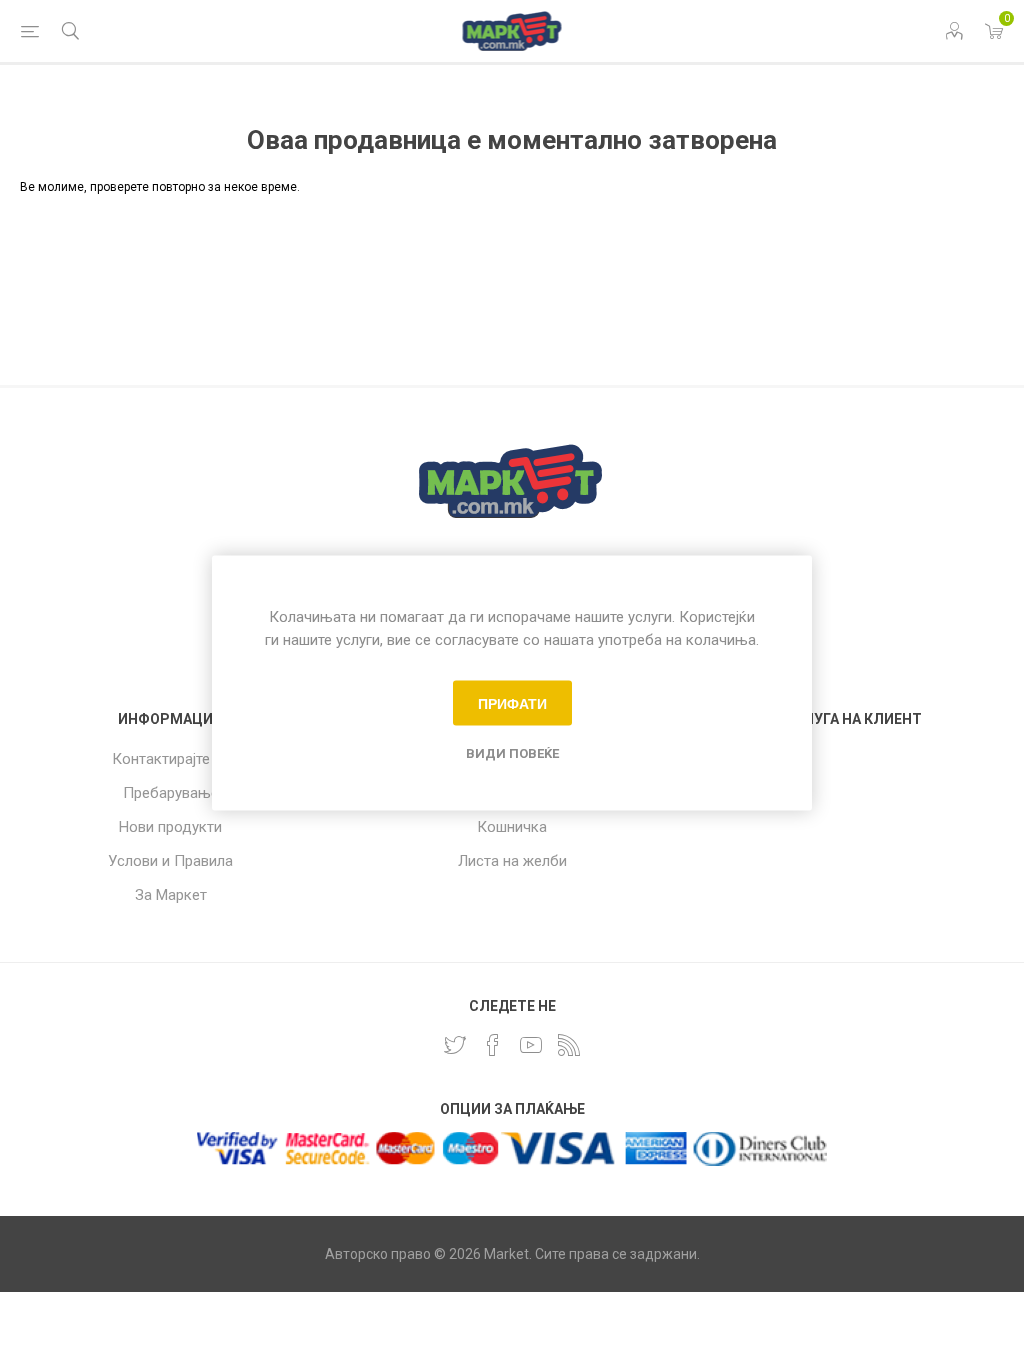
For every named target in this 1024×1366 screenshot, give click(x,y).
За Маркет (171, 895)
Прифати (512, 703)
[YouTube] (531, 1045)
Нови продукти (170, 827)
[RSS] (569, 1045)
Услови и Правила (170, 861)
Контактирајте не (171, 759)
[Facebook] (493, 1045)
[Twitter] (455, 1045)
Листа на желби (512, 861)
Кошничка (512, 827)
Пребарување (171, 793)
